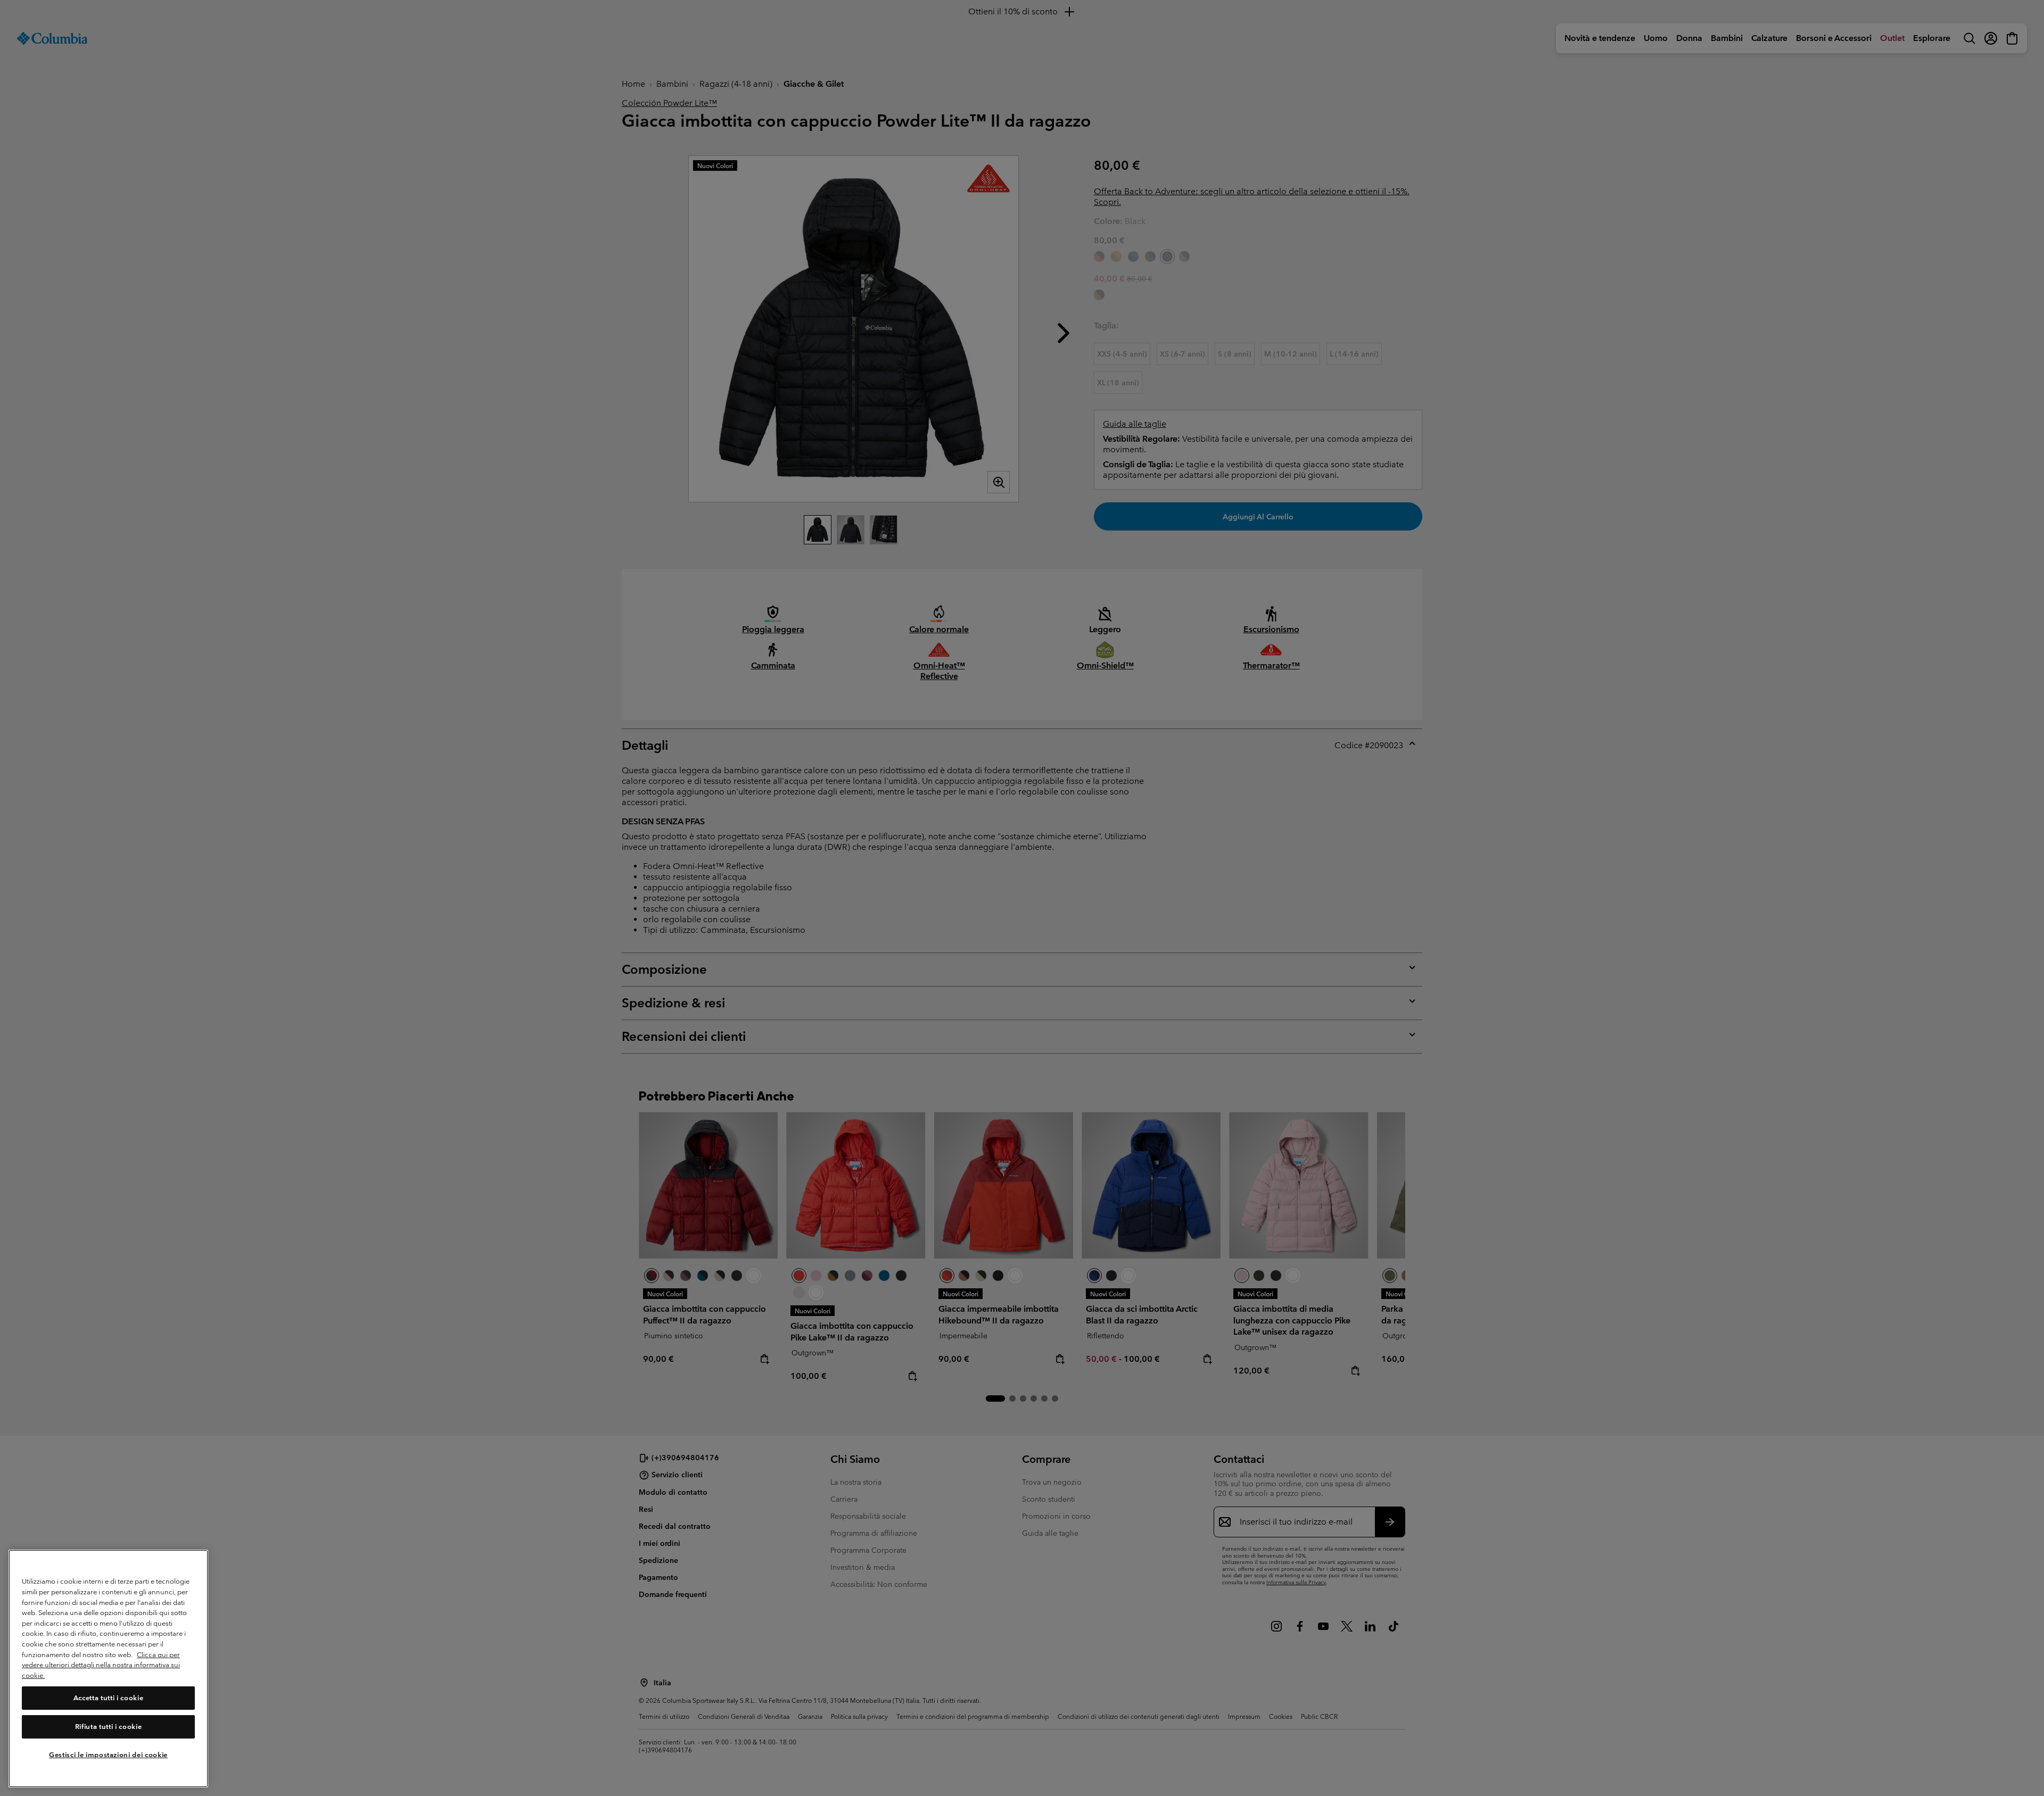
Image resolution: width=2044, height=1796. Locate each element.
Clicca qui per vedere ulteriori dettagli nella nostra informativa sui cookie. (101, 1665)
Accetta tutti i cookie (108, 1698)
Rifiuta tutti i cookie (108, 1727)
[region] (108, 1669)
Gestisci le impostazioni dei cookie (108, 1755)
